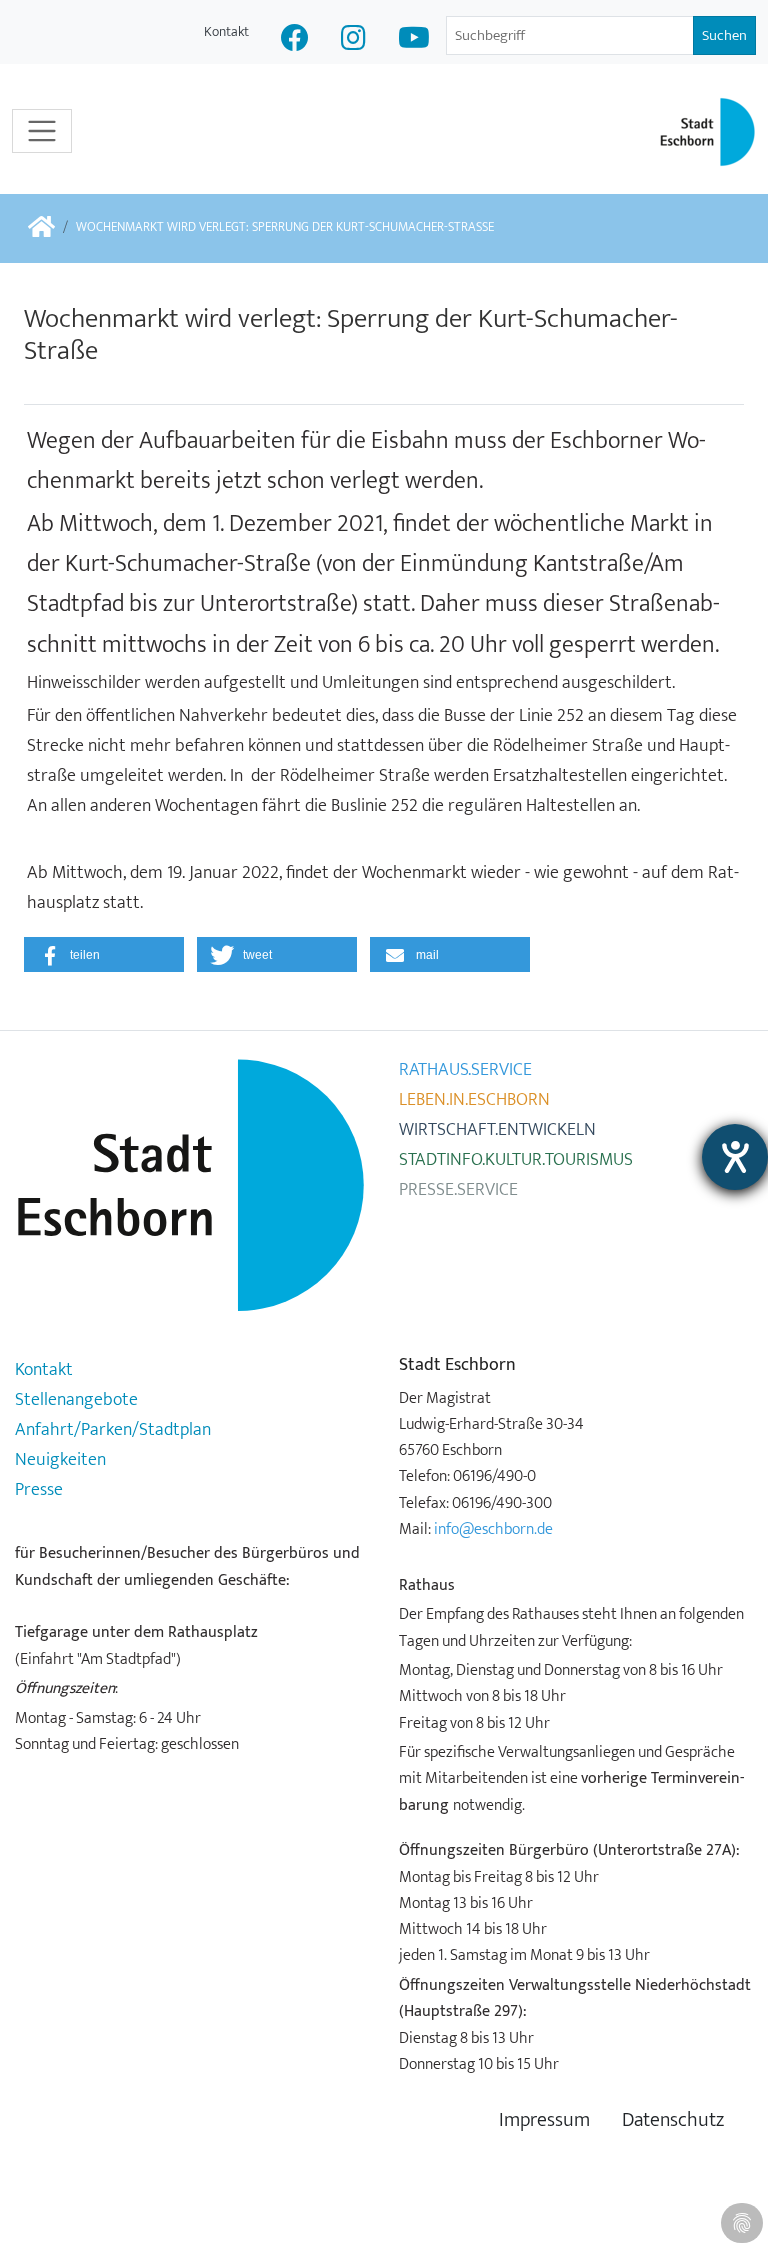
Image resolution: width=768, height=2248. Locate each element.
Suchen (724, 35)
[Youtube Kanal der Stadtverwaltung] (414, 40)
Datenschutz (673, 2120)
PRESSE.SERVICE (458, 1190)
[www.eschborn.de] (41, 228)
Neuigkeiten (60, 1460)
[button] (104, 954)
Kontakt (226, 31)
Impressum (544, 2120)
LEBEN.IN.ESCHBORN (474, 1100)
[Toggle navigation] (42, 131)
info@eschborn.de (493, 1529)
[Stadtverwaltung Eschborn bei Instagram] (353, 40)
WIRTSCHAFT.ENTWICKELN (497, 1130)
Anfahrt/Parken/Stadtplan (113, 1430)
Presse (39, 1490)
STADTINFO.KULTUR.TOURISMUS (516, 1160)
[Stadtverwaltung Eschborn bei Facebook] (295, 40)
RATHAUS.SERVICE (465, 1070)
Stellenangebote (76, 1400)
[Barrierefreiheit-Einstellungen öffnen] (735, 1157)
